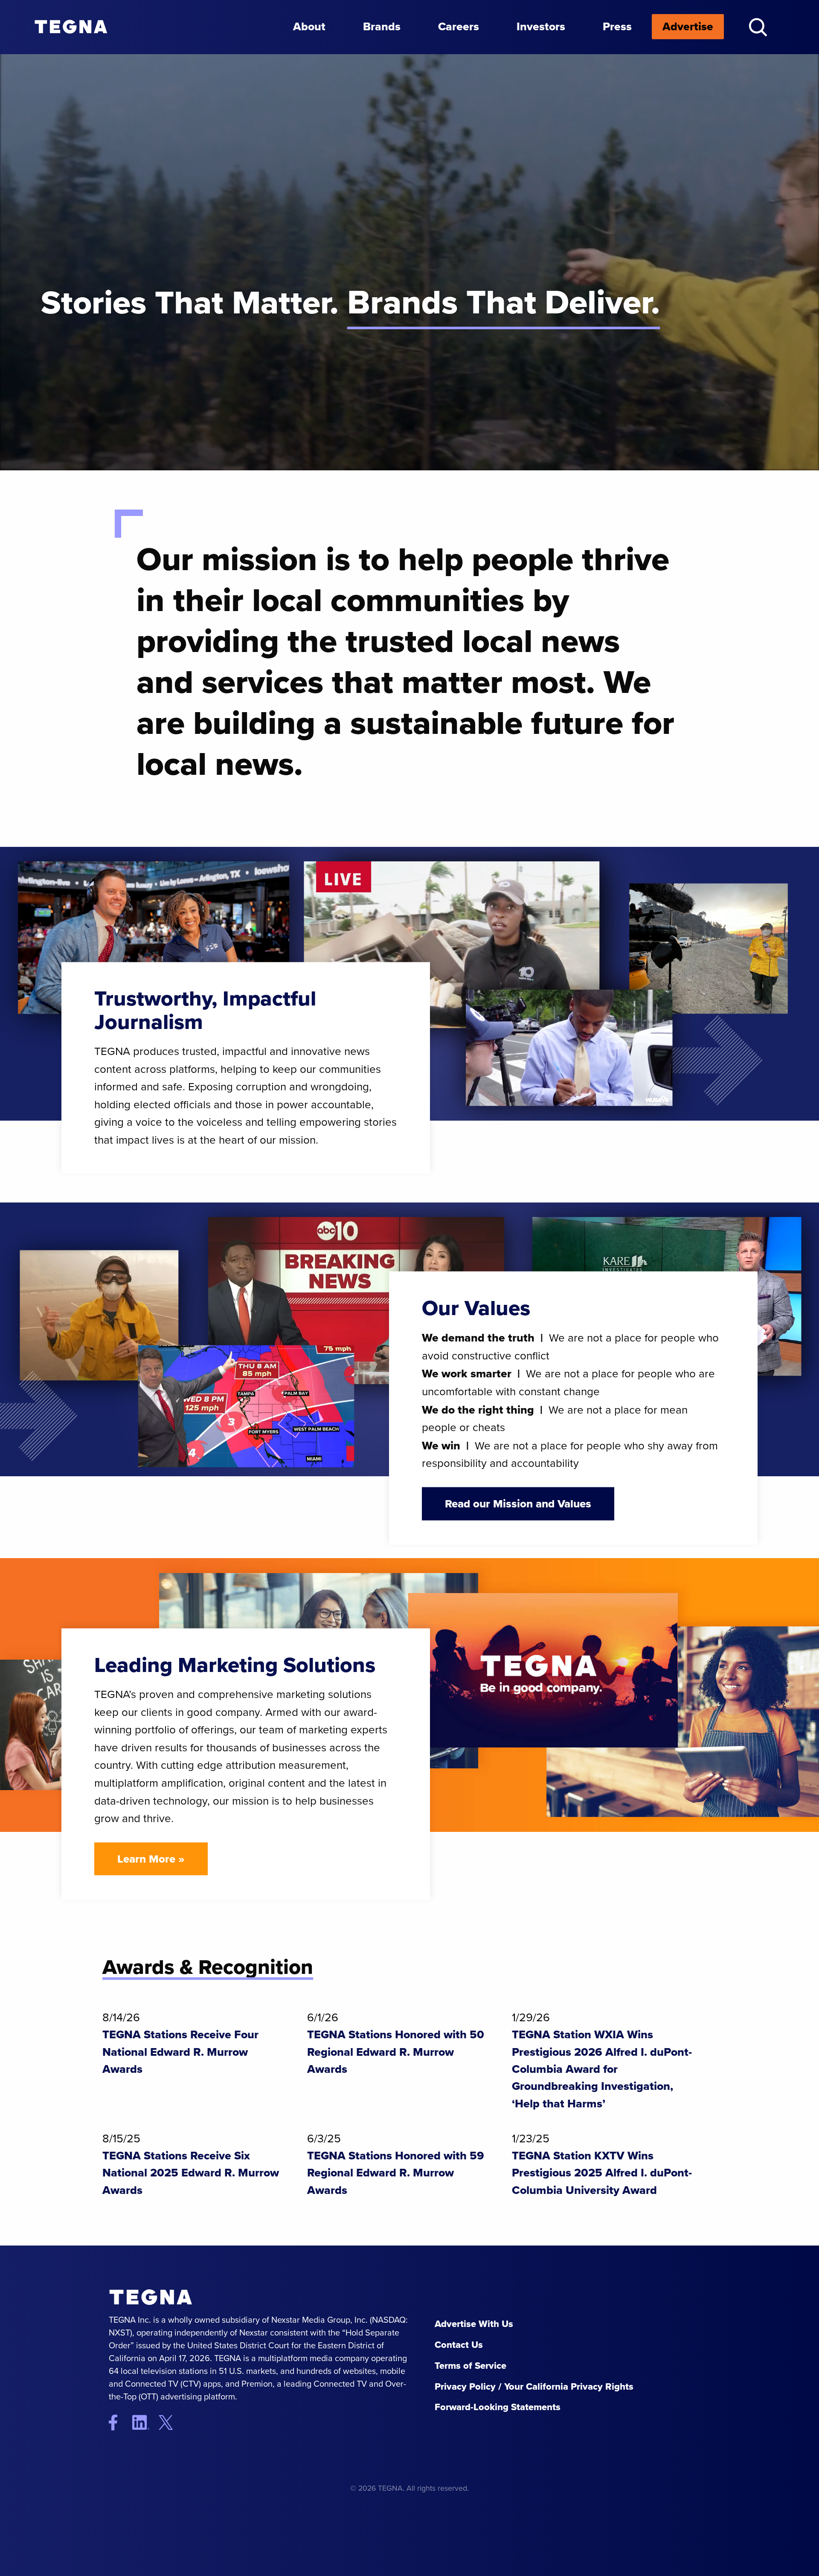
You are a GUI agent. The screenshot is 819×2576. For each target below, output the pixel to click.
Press (617, 26)
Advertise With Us (474, 2324)
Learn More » (151, 1858)
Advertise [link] (688, 26)
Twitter (173, 2422)
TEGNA (151, 2297)
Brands (382, 26)
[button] (758, 27)
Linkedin (144, 2422)
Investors (541, 26)
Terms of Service (470, 2366)
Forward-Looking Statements (498, 2407)
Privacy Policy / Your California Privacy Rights (534, 2386)
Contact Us (459, 2345)
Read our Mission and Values (518, 1503)
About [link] (309, 26)
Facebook (119, 2422)
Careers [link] (459, 26)
